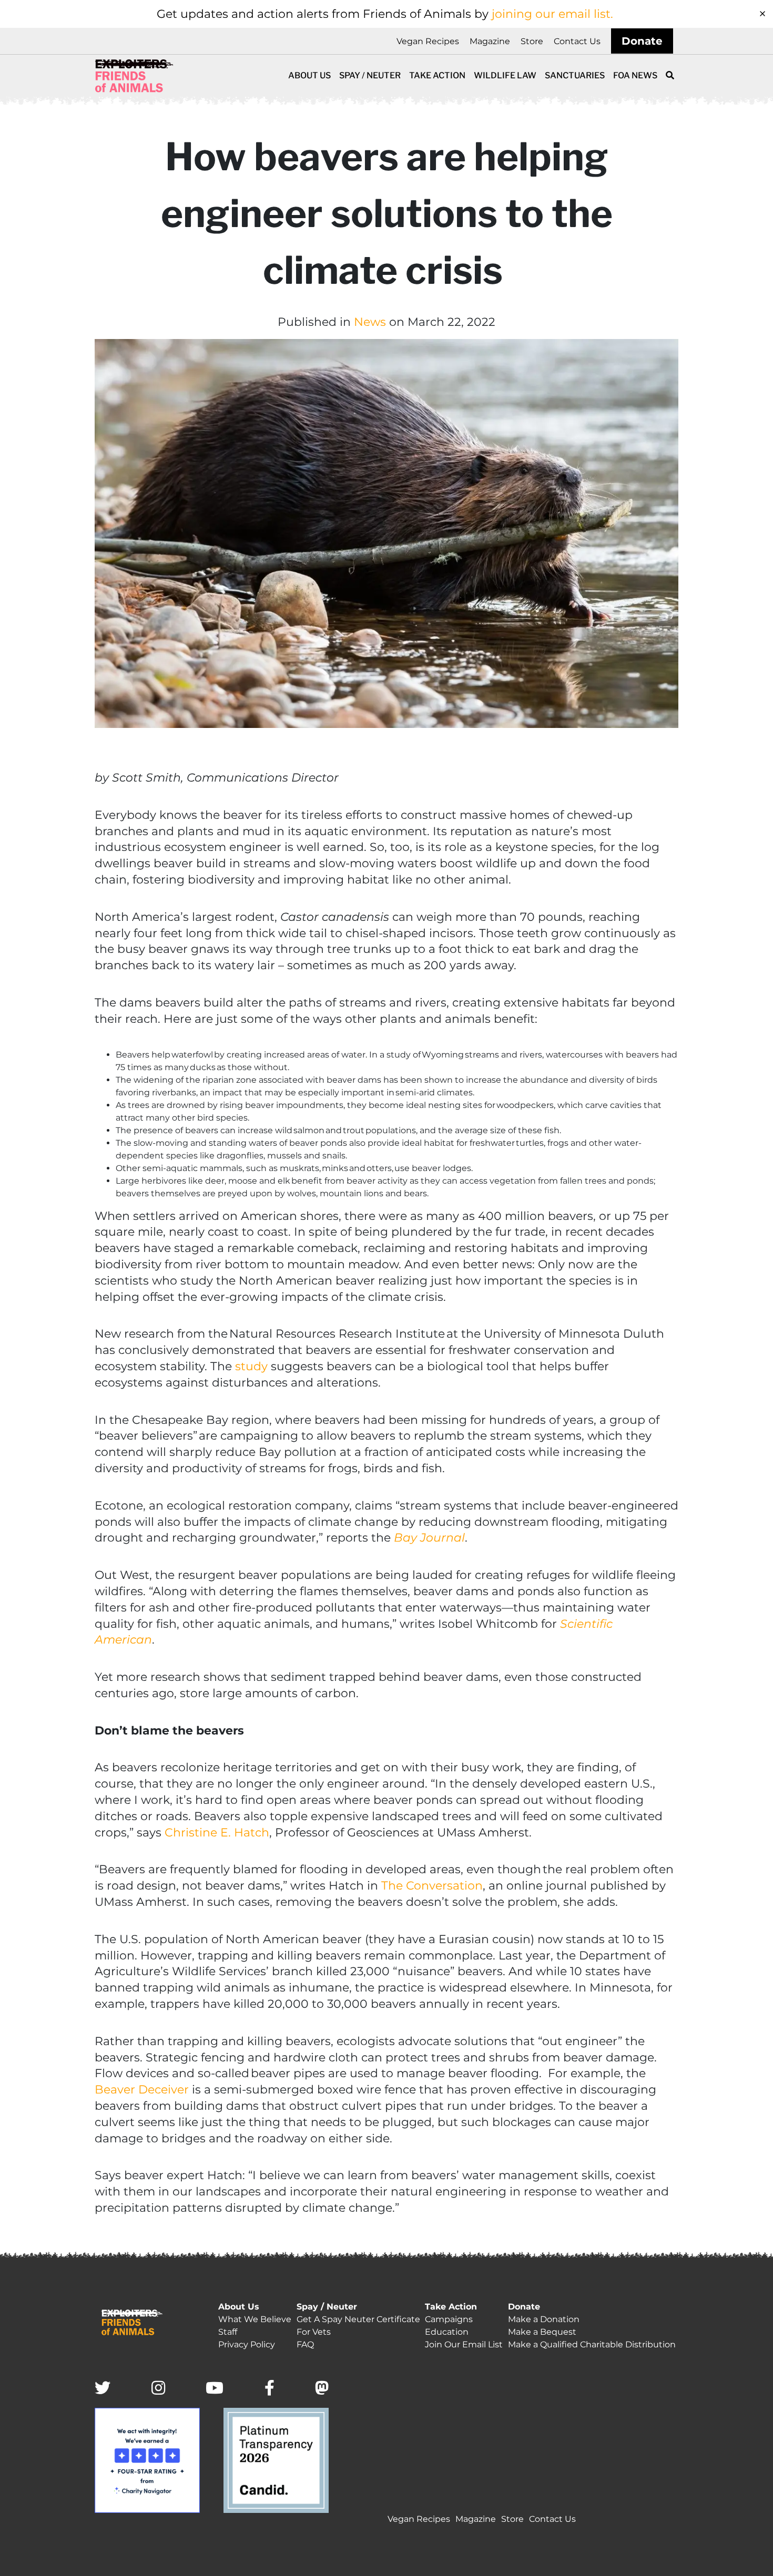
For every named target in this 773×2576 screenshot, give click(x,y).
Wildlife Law (505, 75)
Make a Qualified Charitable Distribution (592, 2344)
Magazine (490, 41)
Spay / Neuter (370, 75)
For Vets (314, 2332)
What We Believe (255, 2319)
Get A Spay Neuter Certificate (358, 2319)
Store (532, 41)
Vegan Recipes (428, 41)
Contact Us (577, 41)
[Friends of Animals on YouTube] (215, 2389)
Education (447, 2332)
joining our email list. (552, 14)
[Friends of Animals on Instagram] (158, 2389)
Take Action (437, 75)
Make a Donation (544, 2319)
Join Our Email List (464, 2344)
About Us (309, 75)
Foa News (635, 75)
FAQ (305, 2344)
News (370, 322)
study (251, 1366)
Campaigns (449, 2319)
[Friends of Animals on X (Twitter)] (103, 2389)
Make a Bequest (542, 2332)
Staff (228, 2332)
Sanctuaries (575, 75)
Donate (642, 41)
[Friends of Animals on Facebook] (269, 2389)
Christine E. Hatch (217, 1833)
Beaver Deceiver (142, 2090)
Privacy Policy (247, 2344)
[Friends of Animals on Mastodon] (322, 2389)
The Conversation (432, 1886)
